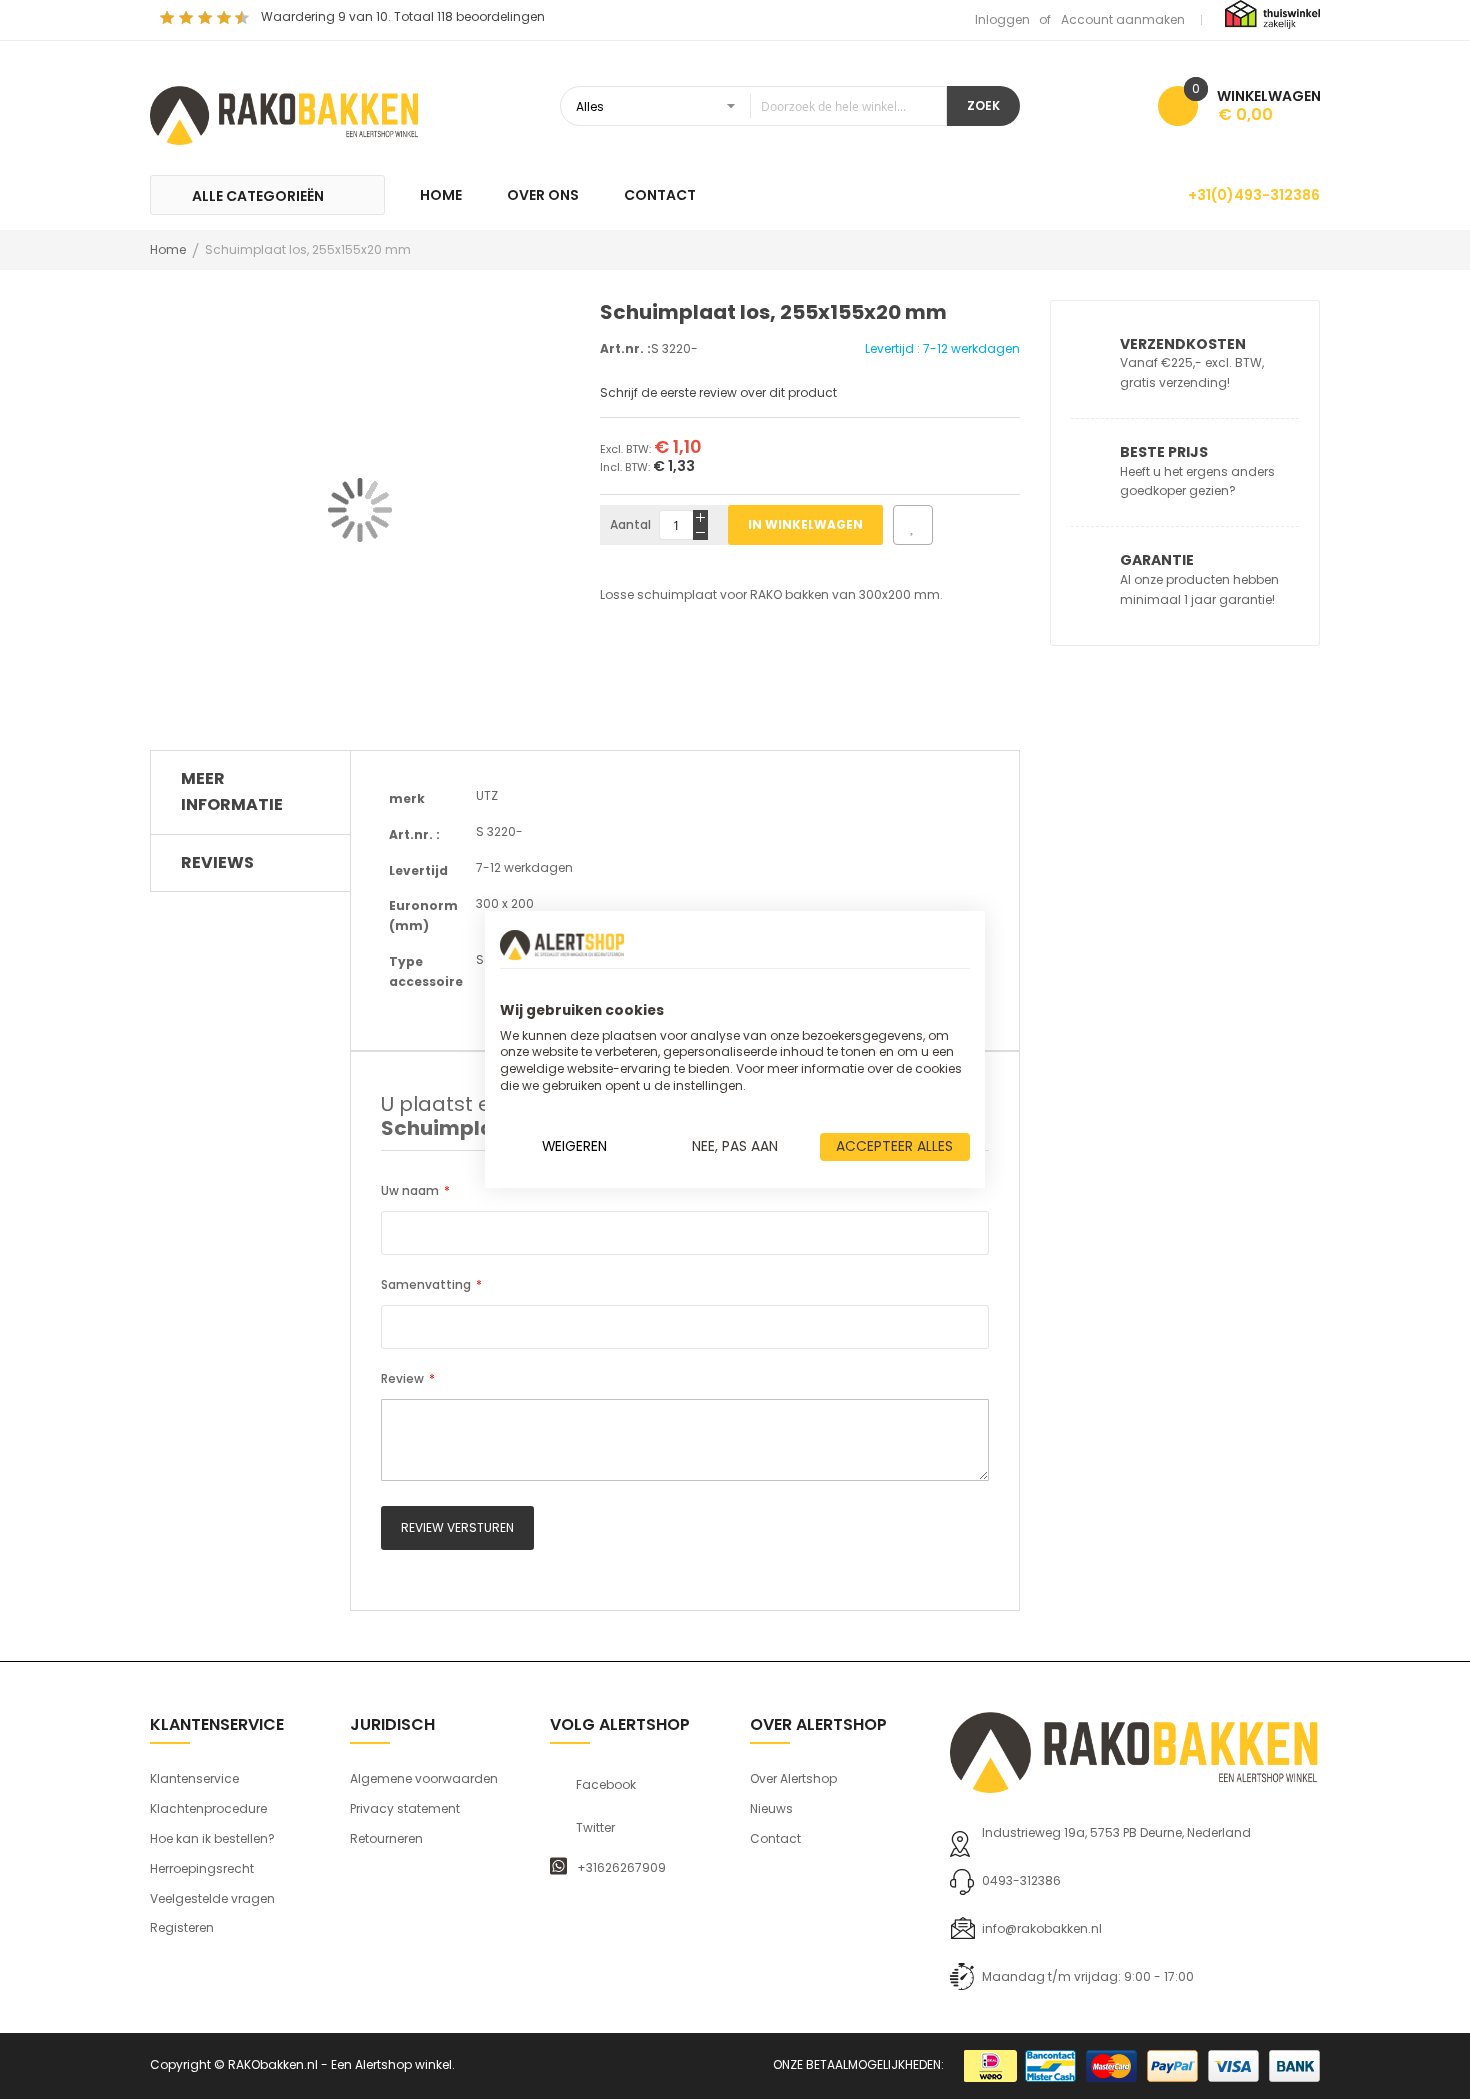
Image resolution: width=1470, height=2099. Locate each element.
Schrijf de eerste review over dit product (718, 392)
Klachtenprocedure (208, 1808)
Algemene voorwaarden (424, 1778)
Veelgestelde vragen (212, 1898)
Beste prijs (1164, 452)
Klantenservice (194, 1778)
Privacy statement (405, 1808)
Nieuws (771, 1808)
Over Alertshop (793, 1778)
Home (168, 249)
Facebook (606, 1785)
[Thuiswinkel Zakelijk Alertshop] (1272, 13)
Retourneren (386, 1838)
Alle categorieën (258, 196)
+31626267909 (621, 1868)
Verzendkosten (1183, 344)
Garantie (1157, 560)
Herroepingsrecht (202, 1868)
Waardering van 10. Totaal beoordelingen (403, 16)
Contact (775, 1838)
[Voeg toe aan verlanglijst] (913, 525)
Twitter (595, 1828)
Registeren (182, 1927)
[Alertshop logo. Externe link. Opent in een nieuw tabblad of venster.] (562, 945)
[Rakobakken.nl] (285, 113)
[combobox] (753, 106)
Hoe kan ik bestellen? (212, 1838)
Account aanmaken (1123, 19)
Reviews (217, 862)
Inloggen (1002, 19)
